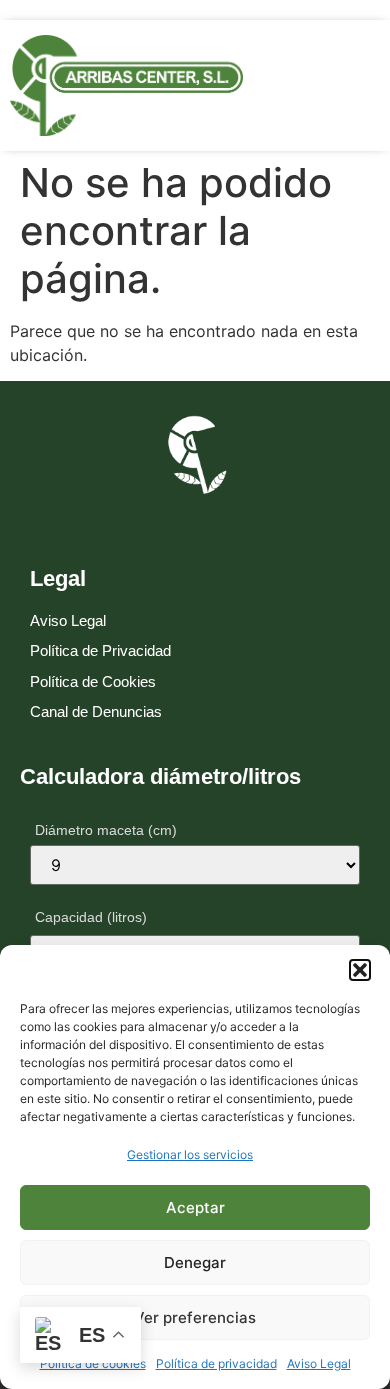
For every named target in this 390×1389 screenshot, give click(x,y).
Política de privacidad (216, 1363)
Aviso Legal (319, 1363)
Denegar (195, 1262)
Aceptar (195, 1207)
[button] (360, 970)
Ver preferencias (195, 1317)
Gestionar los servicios (190, 1154)
